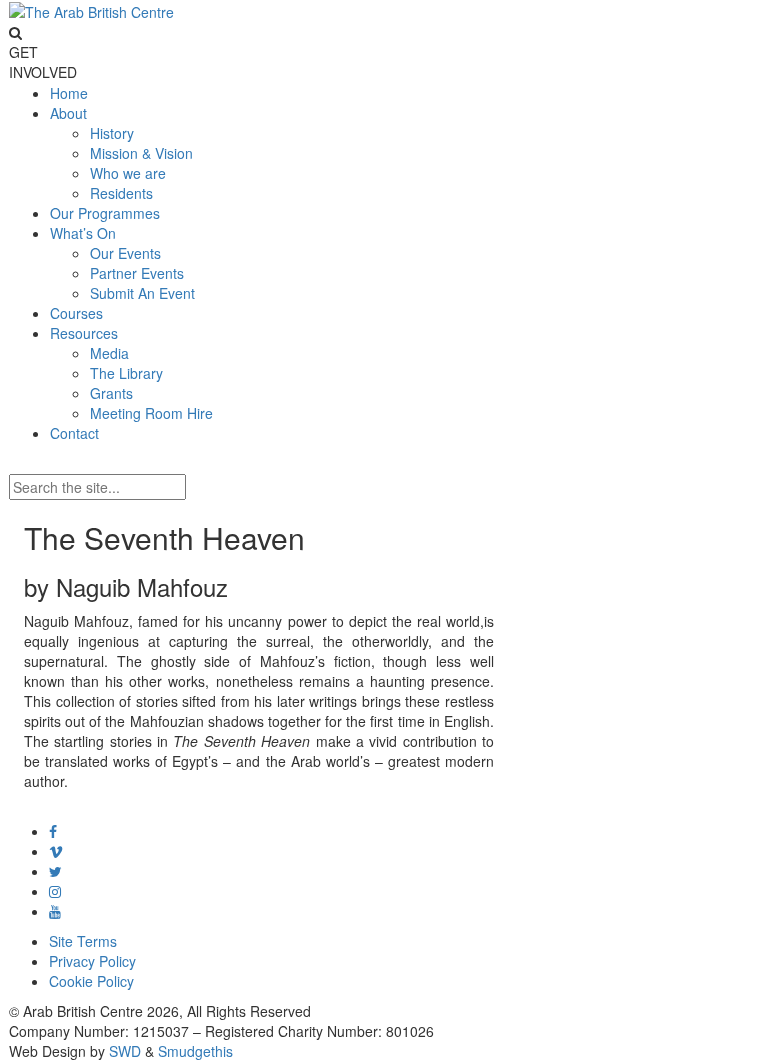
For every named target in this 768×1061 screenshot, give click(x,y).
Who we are (128, 173)
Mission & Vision (141, 153)
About (68, 113)
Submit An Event (142, 293)
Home (69, 93)
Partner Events (137, 273)
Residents (121, 193)
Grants (111, 393)
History (112, 133)
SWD (125, 1051)
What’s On (83, 233)
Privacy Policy (92, 961)
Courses (76, 313)
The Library (126, 373)
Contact (74, 433)
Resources (84, 333)
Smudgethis (195, 1051)
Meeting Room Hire (151, 413)
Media (109, 353)
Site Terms (83, 941)
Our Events (125, 253)
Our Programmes (105, 213)
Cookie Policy (91, 981)
